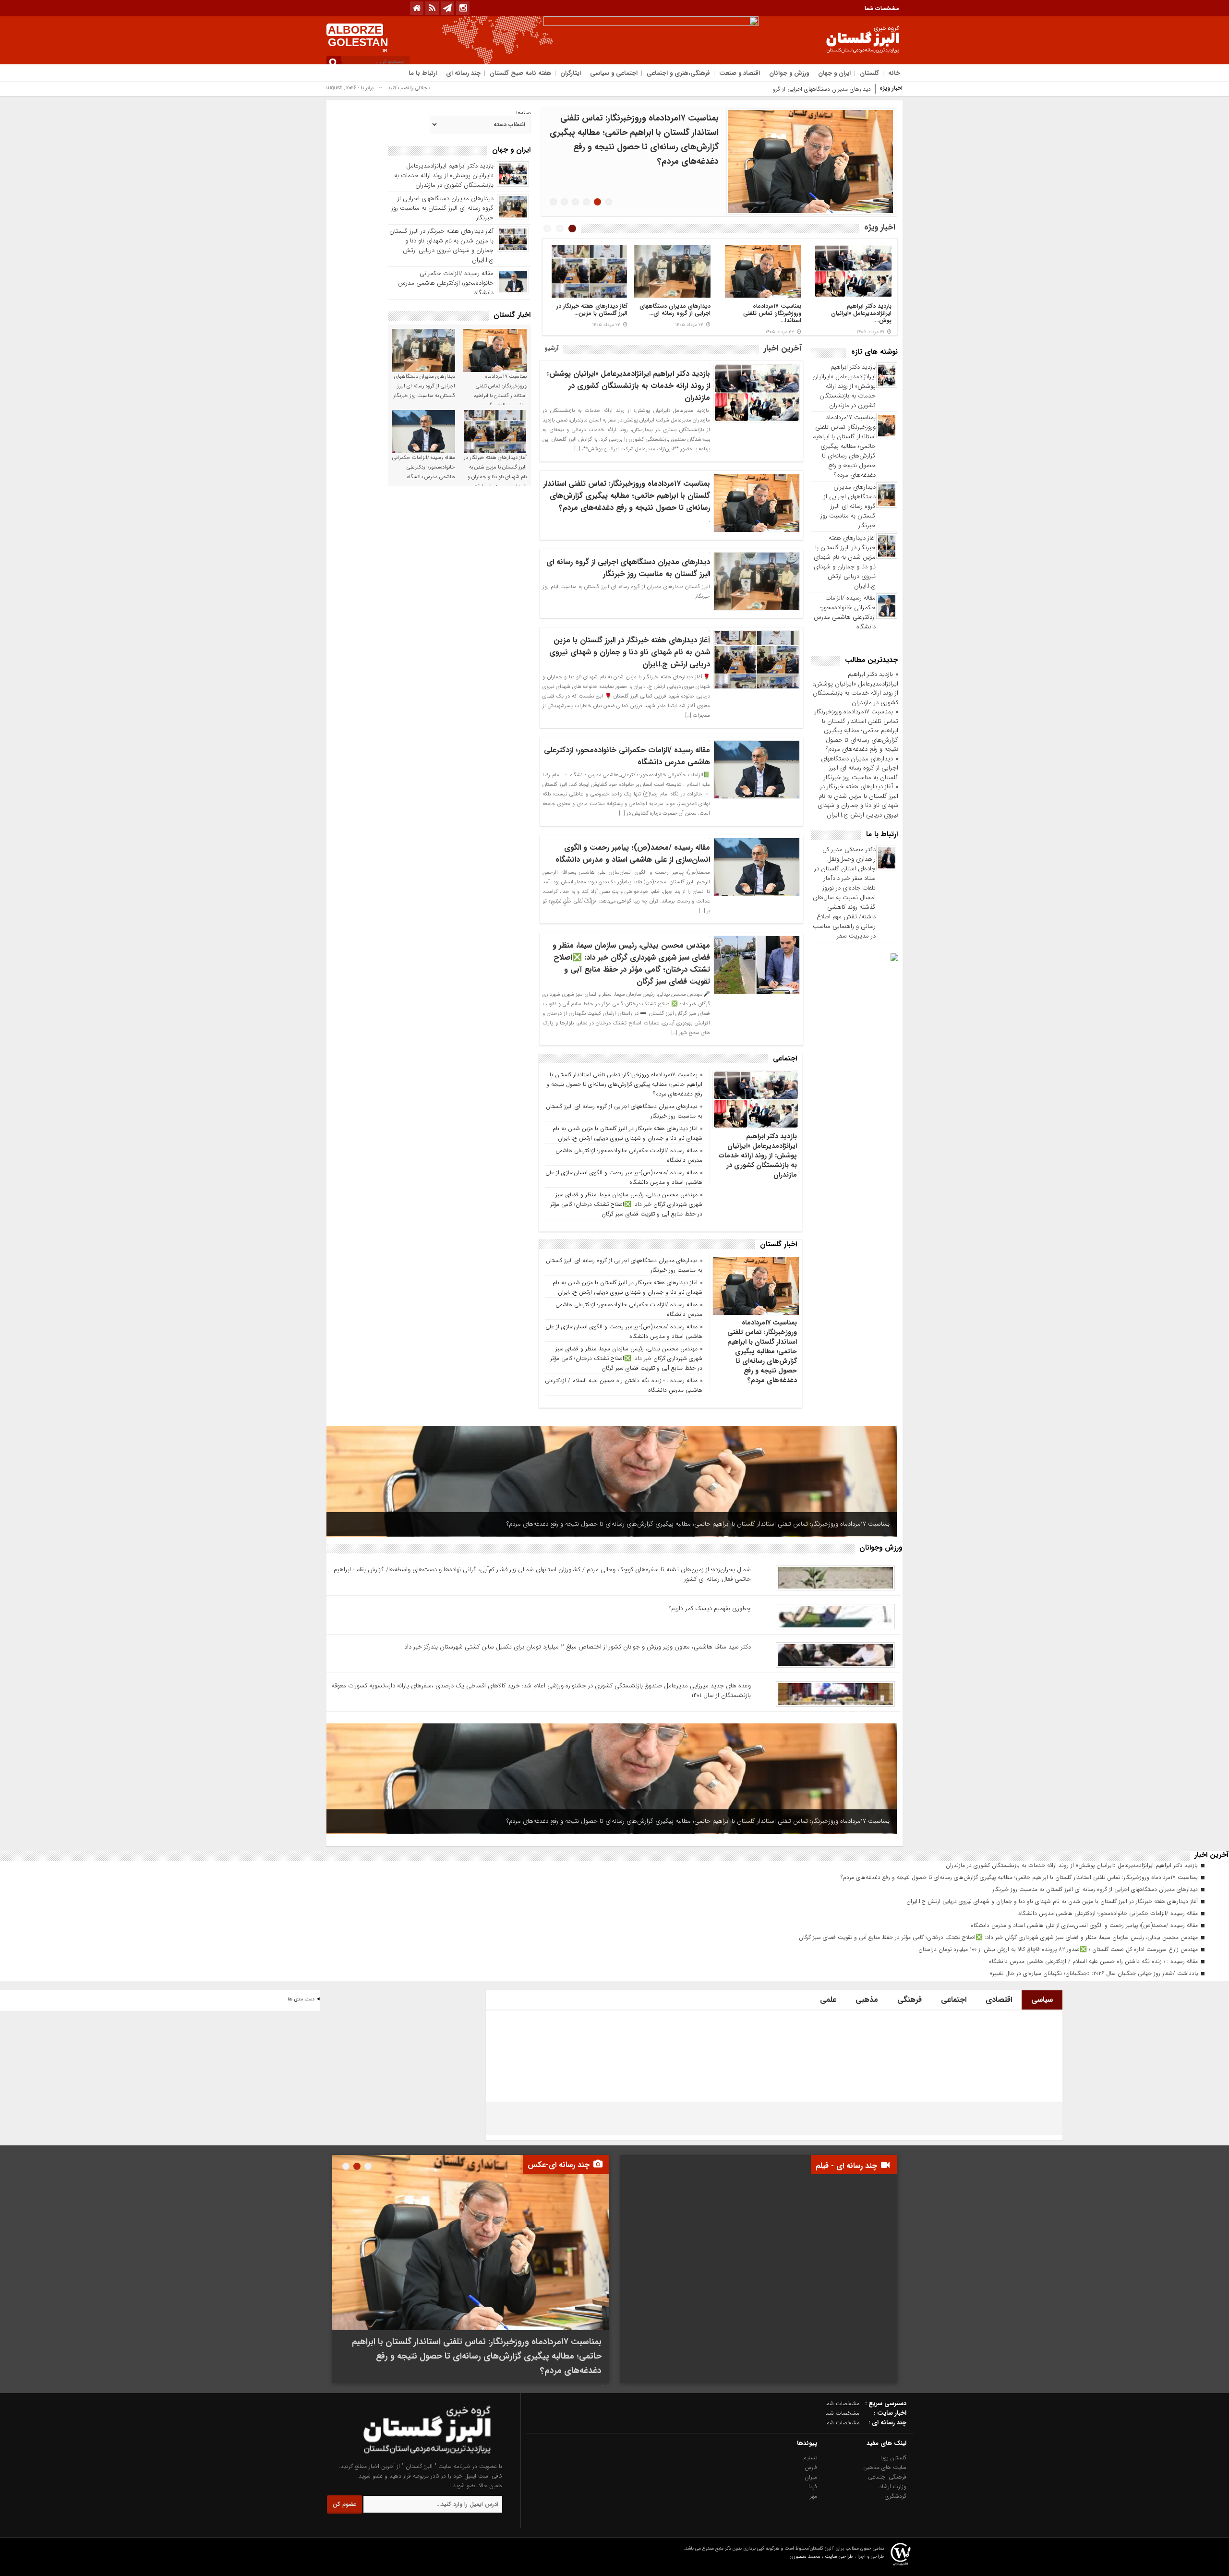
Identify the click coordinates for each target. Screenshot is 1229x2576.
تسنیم (810, 2458)
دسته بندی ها (301, 1999)
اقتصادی (999, 2000)
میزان (811, 2477)
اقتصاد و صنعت (740, 73)
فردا (813, 2486)
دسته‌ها (524, 113)
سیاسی (1042, 2000)
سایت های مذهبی (885, 2467)
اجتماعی (954, 2000)
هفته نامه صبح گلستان (520, 73)
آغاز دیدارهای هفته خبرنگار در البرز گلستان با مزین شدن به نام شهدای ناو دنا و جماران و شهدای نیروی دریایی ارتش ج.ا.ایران (845, 562)
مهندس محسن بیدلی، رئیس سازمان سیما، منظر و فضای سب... (675, 313)
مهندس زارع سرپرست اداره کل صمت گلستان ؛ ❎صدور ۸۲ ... (593, 313)
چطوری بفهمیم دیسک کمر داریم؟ (710, 1608)
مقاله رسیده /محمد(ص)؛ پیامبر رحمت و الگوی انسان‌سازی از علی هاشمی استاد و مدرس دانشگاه (630, 854)
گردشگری (896, 2496)
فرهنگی (910, 2000)
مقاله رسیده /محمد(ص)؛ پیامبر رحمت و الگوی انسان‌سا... (771, 313)
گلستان (869, 73)
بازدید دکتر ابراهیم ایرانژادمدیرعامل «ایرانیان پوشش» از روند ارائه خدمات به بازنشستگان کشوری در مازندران (844, 386)
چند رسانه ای (463, 73)
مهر (813, 2496)
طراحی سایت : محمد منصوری (821, 2557)
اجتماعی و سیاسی (614, 73)
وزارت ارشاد (893, 2486)
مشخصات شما (882, 8)
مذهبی (867, 2000)
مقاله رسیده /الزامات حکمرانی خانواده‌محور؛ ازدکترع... (856, 310)
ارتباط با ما (423, 73)
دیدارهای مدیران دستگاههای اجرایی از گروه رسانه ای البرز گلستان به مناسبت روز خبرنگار (768, 89)
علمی (828, 2000)
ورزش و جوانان (789, 73)
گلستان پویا (893, 2458)
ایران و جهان (834, 73)
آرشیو (551, 348)
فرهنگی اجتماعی (887, 2477)
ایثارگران (571, 73)
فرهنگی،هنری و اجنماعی (678, 73)
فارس (811, 2467)
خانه (894, 73)
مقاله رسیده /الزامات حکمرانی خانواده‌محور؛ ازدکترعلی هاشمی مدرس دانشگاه (845, 612)
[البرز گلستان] (409, 2457)
